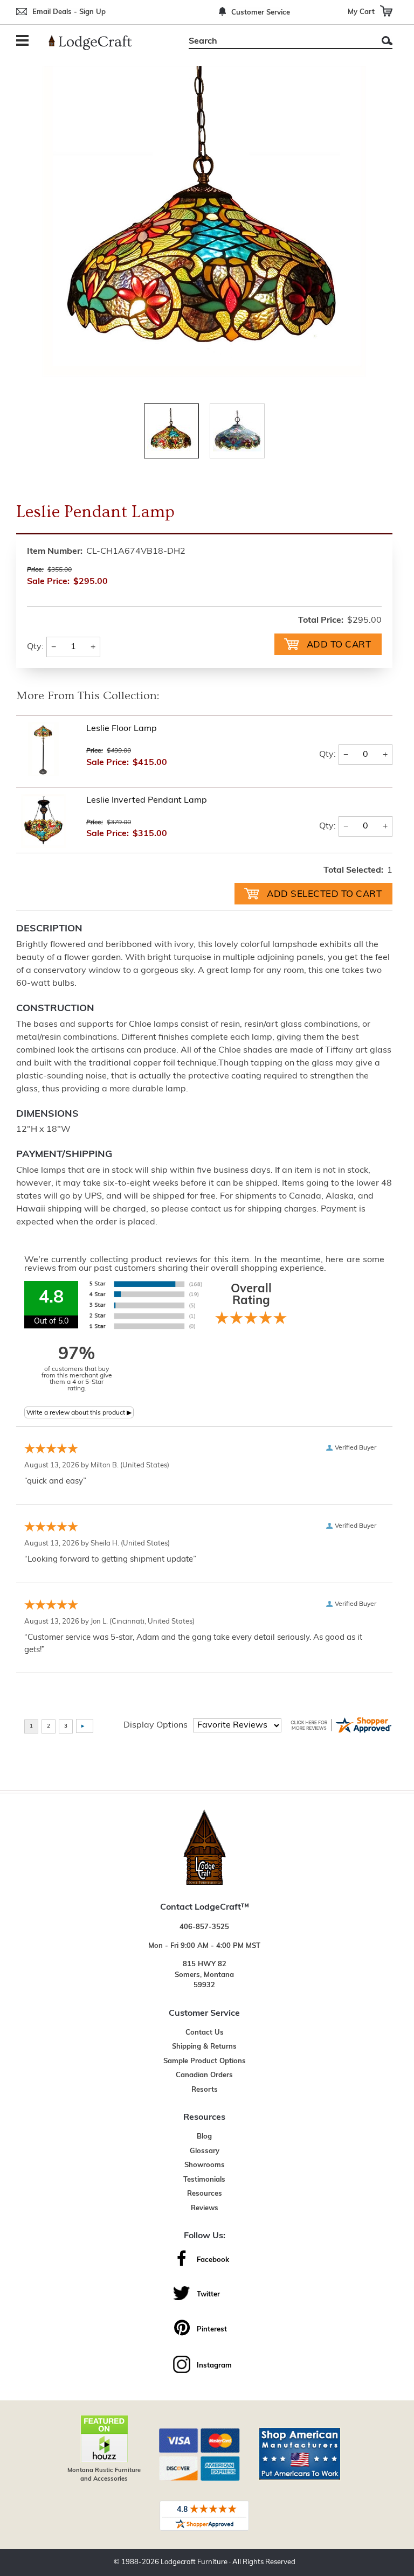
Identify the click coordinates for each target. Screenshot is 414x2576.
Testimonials (204, 2180)
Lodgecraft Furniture (194, 2562)
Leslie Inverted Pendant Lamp (147, 800)
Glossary (205, 2151)
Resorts (205, 2090)
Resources (205, 2194)
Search (387, 41)
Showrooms (205, 2165)
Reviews (205, 2208)
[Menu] (24, 42)
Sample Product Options (205, 2061)
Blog (204, 2137)
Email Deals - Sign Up (69, 12)
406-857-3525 (204, 1927)
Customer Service (261, 13)
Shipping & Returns (204, 2047)
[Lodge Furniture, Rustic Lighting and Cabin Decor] (96, 43)
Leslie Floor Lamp (122, 729)
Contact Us (205, 2033)
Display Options (156, 1725)
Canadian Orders (204, 2075)
